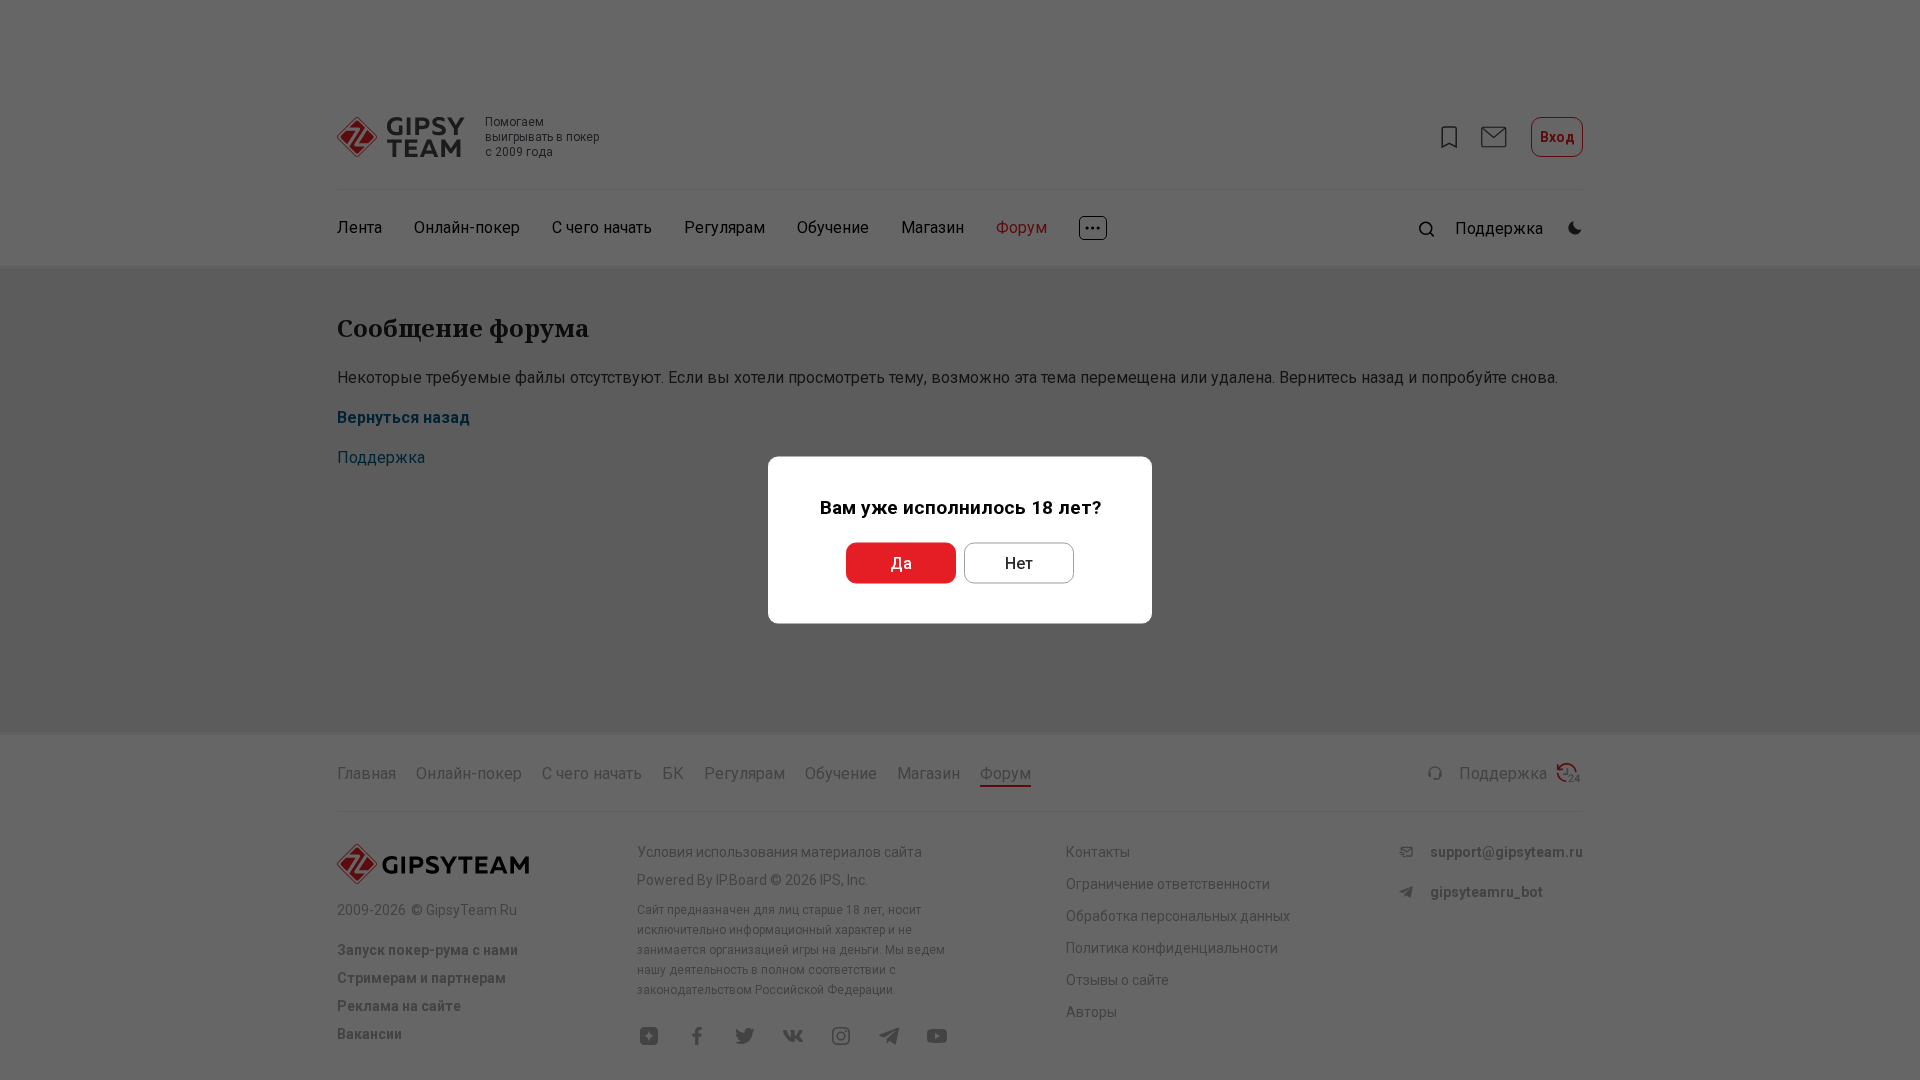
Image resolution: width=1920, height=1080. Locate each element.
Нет (1019, 563)
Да (901, 563)
